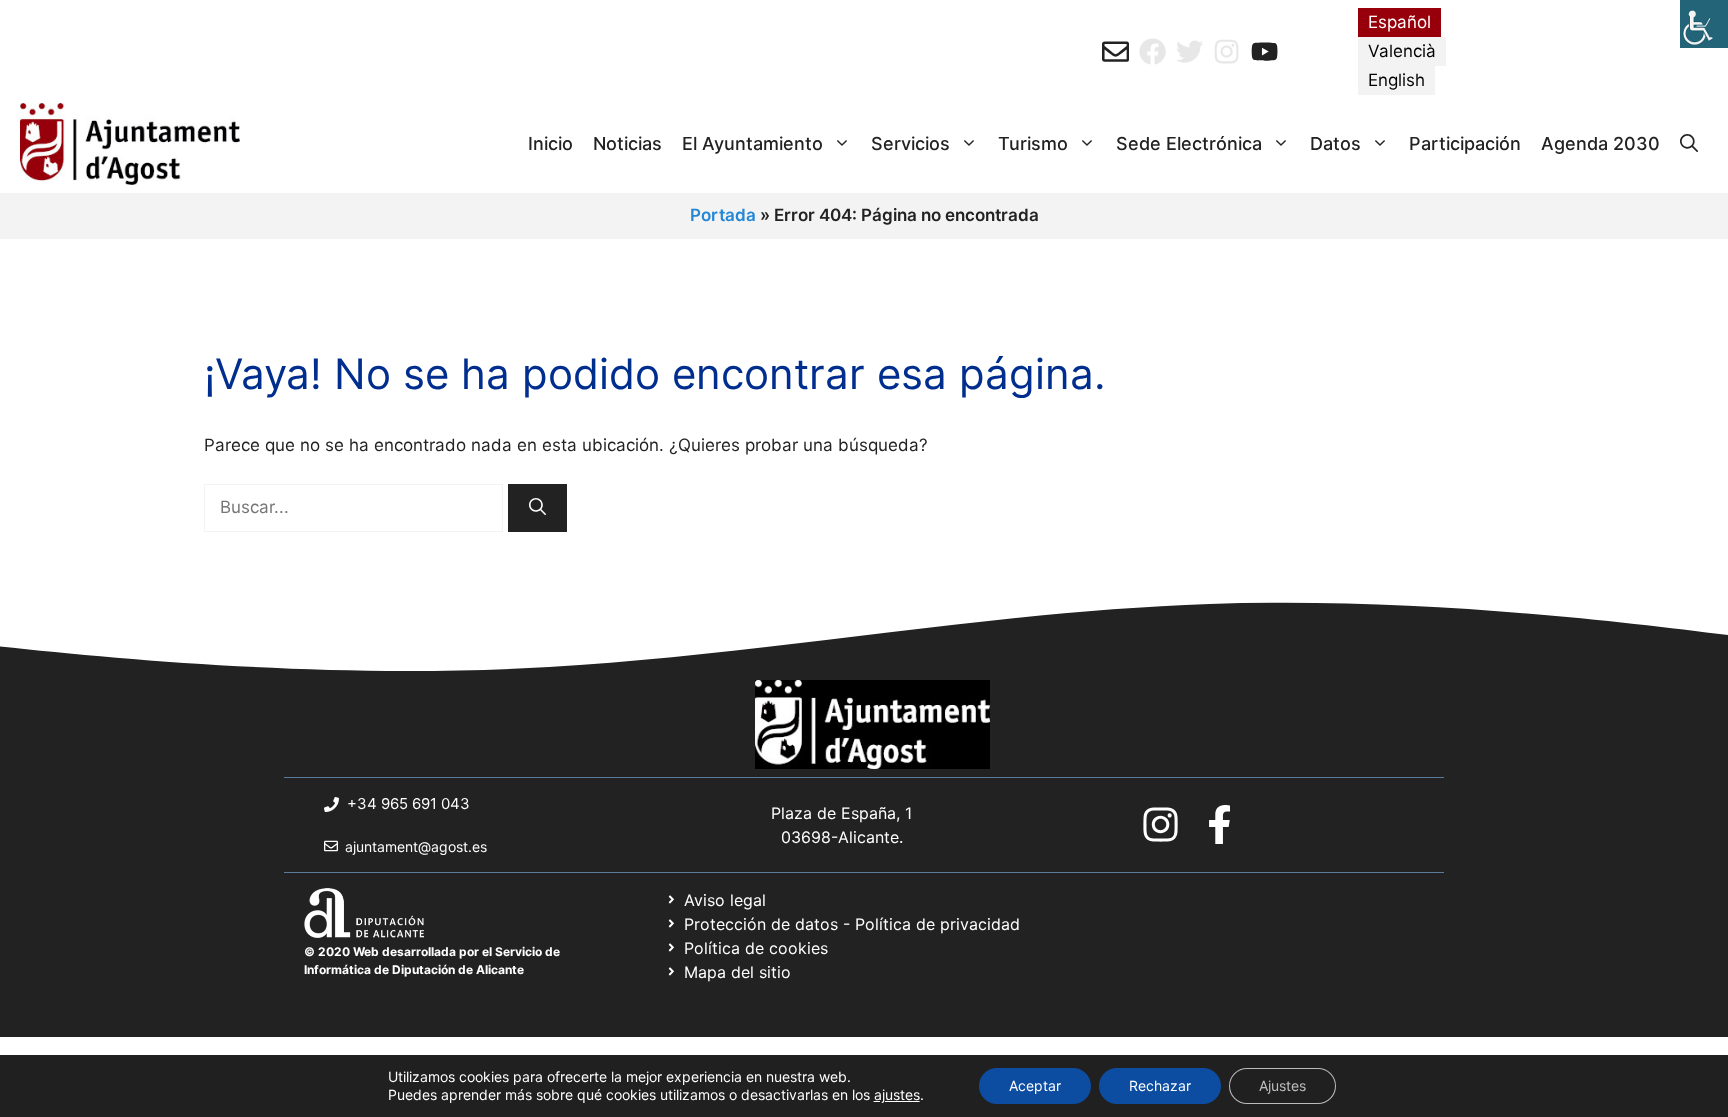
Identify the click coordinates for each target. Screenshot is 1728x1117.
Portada (723, 215)
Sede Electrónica (1189, 143)
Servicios (910, 143)
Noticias (627, 143)
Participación (1465, 143)
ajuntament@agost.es (416, 846)
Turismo (1033, 143)
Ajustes (1282, 1085)
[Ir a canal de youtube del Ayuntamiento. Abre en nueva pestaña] (1264, 51)
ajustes (897, 1094)
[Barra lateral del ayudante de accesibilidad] (1704, 24)
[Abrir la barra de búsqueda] (1689, 144)
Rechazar (1160, 1085)
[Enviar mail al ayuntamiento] (1115, 51)
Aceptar (1035, 1085)
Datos (1335, 143)
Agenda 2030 (1600, 143)
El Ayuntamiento (752, 143)
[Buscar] (537, 508)
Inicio (550, 143)
